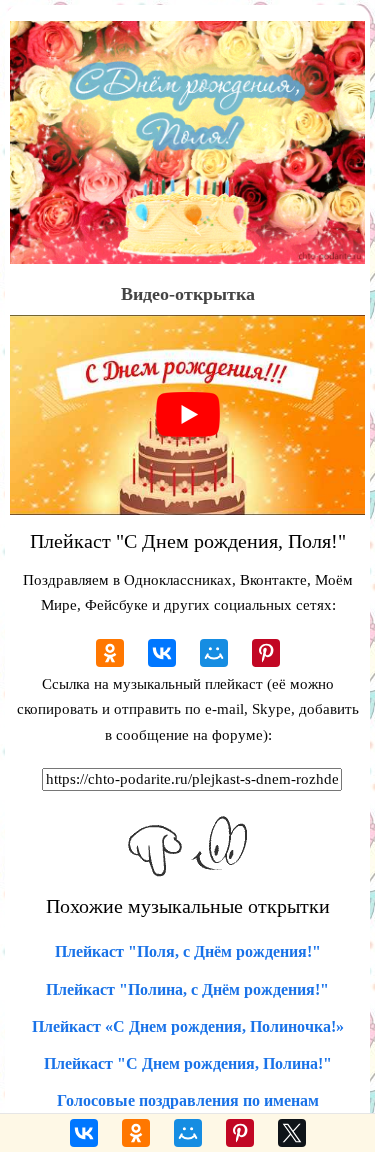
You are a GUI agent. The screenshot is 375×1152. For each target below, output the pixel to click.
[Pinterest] (266, 653)
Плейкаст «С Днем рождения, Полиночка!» (188, 1026)
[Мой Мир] (214, 653)
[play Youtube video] (187, 415)
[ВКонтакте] (162, 653)
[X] (292, 1133)
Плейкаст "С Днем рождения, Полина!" (188, 1063)
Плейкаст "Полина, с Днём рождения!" (187, 989)
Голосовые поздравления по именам (188, 1100)
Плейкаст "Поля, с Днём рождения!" (188, 951)
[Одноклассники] (110, 653)
